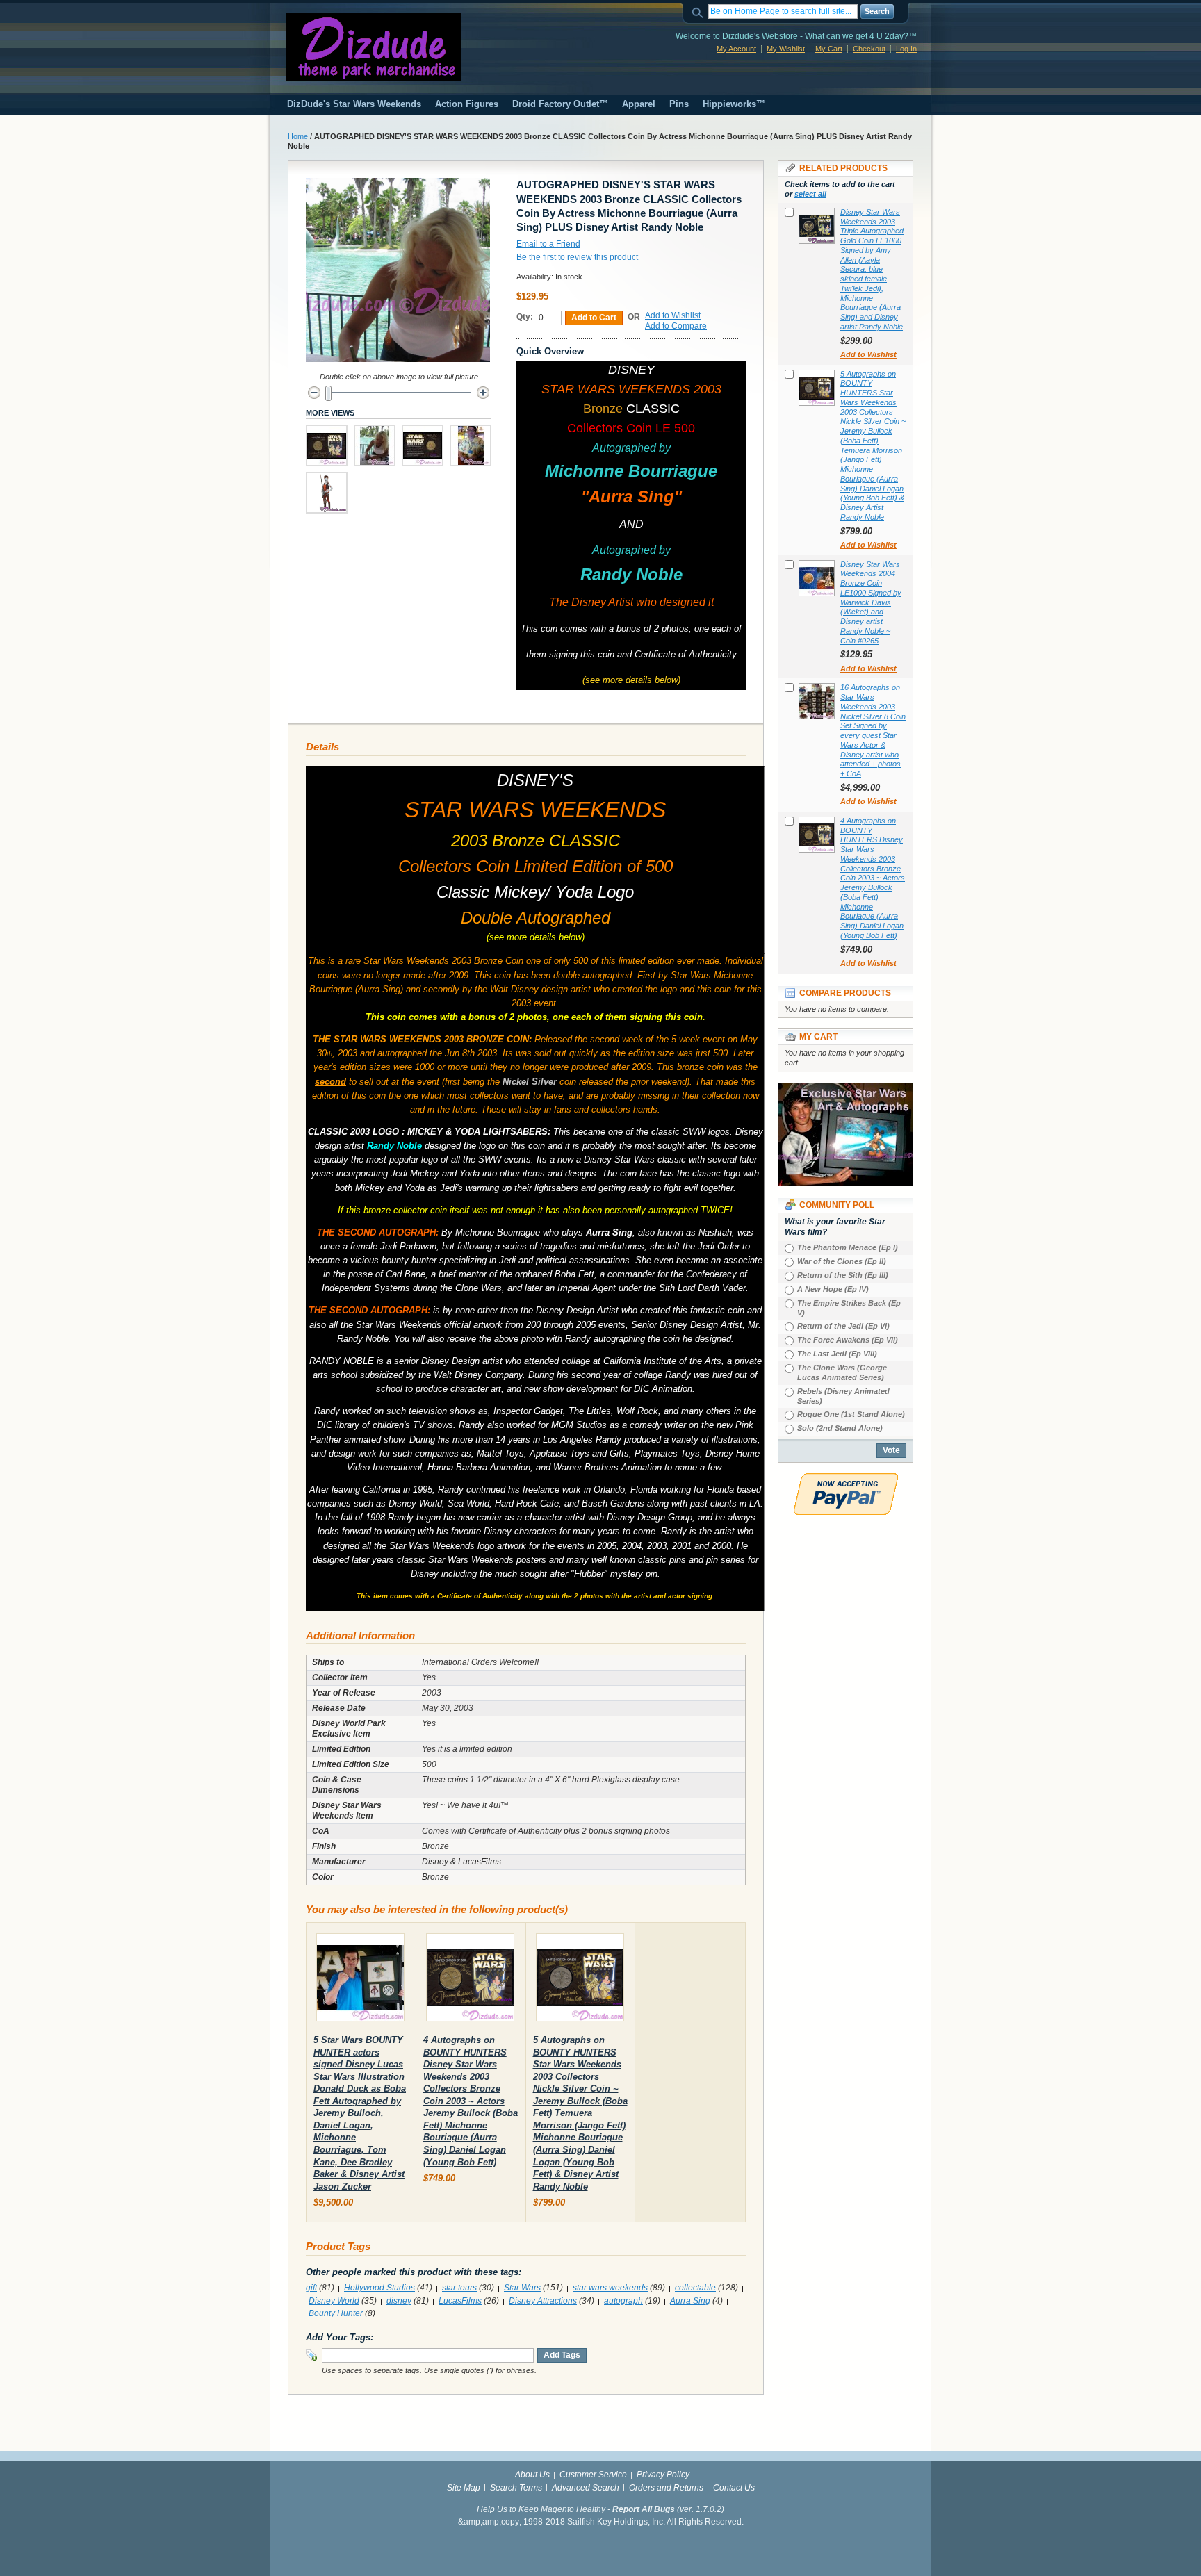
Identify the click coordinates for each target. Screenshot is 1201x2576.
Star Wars (522, 2288)
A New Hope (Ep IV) (833, 1289)
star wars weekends (610, 2288)
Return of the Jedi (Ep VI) (843, 1326)
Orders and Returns (666, 2488)
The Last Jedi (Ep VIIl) (837, 1354)
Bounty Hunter (336, 2313)
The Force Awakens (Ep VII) (848, 1340)
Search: (700, 11)
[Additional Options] (846, 1479)
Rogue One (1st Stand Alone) (851, 1414)
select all (810, 194)
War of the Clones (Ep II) (842, 1261)
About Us (532, 2475)
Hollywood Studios (379, 2288)
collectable (695, 2288)
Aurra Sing (690, 2301)
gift (311, 2288)
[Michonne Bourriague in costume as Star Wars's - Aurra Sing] (327, 493)
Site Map (464, 2488)
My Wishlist (786, 49)
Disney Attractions (543, 2301)
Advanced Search (586, 2488)
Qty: (525, 317)
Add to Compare (676, 326)
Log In (906, 49)
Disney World (334, 2301)
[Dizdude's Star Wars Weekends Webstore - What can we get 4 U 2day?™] (373, 47)
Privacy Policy (663, 2475)
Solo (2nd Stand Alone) (840, 1428)
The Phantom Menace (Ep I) (848, 1247)
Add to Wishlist (673, 315)
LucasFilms (460, 2301)
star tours (459, 2288)
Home (298, 136)
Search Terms (516, 2488)
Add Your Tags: (340, 2337)
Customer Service (593, 2475)
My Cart (829, 49)
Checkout (869, 49)
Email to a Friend (548, 244)
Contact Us (734, 2488)
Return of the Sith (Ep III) (843, 1275)
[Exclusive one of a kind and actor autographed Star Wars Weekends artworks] (845, 1089)
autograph (623, 2301)
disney (399, 2301)
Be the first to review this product (577, 257)
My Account (736, 49)
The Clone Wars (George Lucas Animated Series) (842, 1372)
